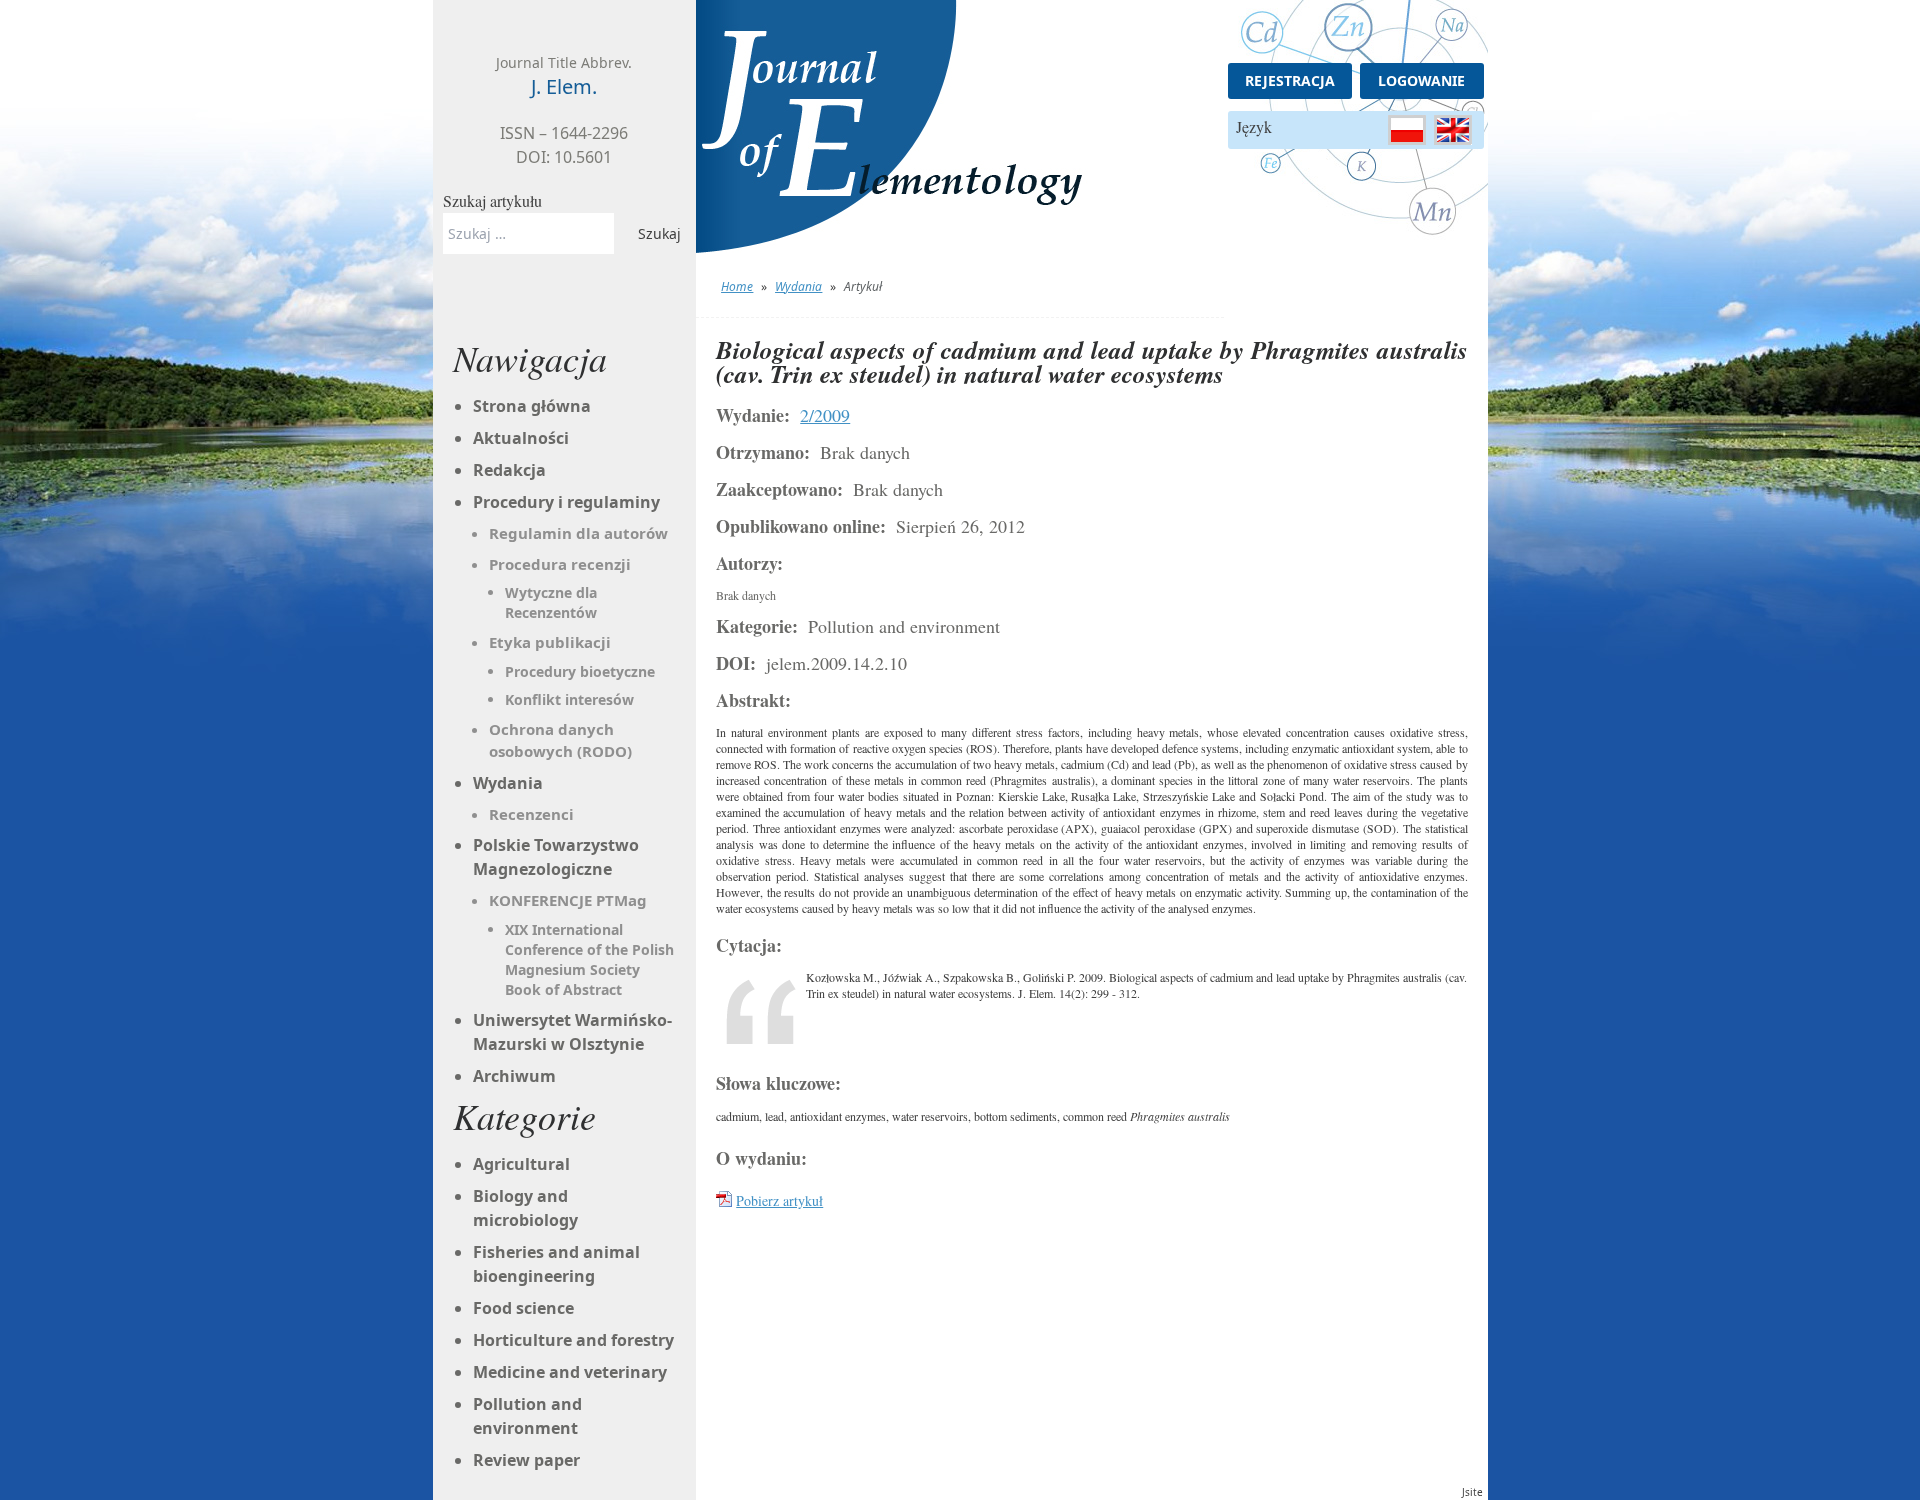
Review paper (526, 1460)
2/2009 (825, 415)
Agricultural (521, 1164)
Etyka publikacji (550, 642)
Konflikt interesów (569, 699)
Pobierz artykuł (779, 1200)
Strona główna (532, 406)
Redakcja (509, 470)
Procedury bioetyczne (580, 671)
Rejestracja (1290, 80)
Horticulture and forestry (573, 1340)
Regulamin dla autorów (578, 533)
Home (737, 286)
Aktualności (521, 438)
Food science (523, 1308)
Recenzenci (531, 814)
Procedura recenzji (560, 564)
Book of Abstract (563, 989)
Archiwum (514, 1076)
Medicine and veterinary (570, 1372)
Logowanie (1421, 80)
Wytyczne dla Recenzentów (551, 602)
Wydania (798, 286)
